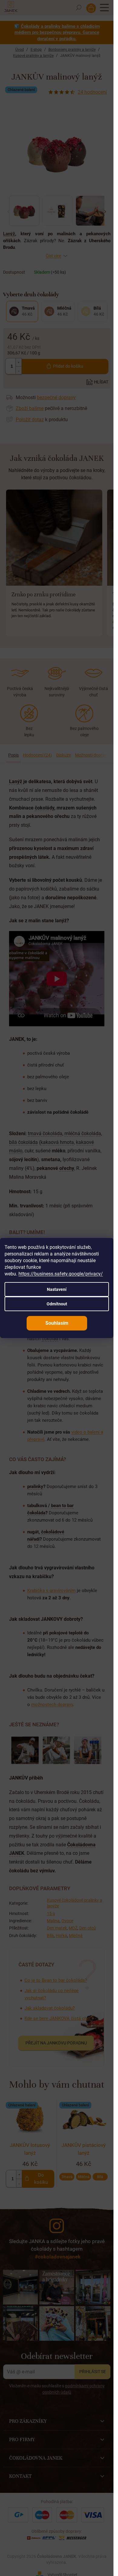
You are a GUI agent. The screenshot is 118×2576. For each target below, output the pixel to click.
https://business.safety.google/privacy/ (61, 1274)
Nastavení (57, 1289)
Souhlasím (57, 1323)
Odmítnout (57, 1304)
